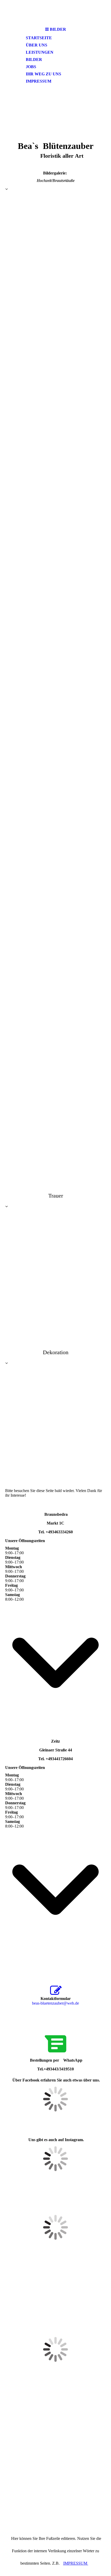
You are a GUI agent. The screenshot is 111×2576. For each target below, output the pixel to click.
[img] (55, 12)
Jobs (31, 67)
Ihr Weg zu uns (43, 74)
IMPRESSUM (76, 2563)
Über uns (37, 45)
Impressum (39, 81)
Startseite (39, 38)
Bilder (34, 59)
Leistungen (40, 52)
